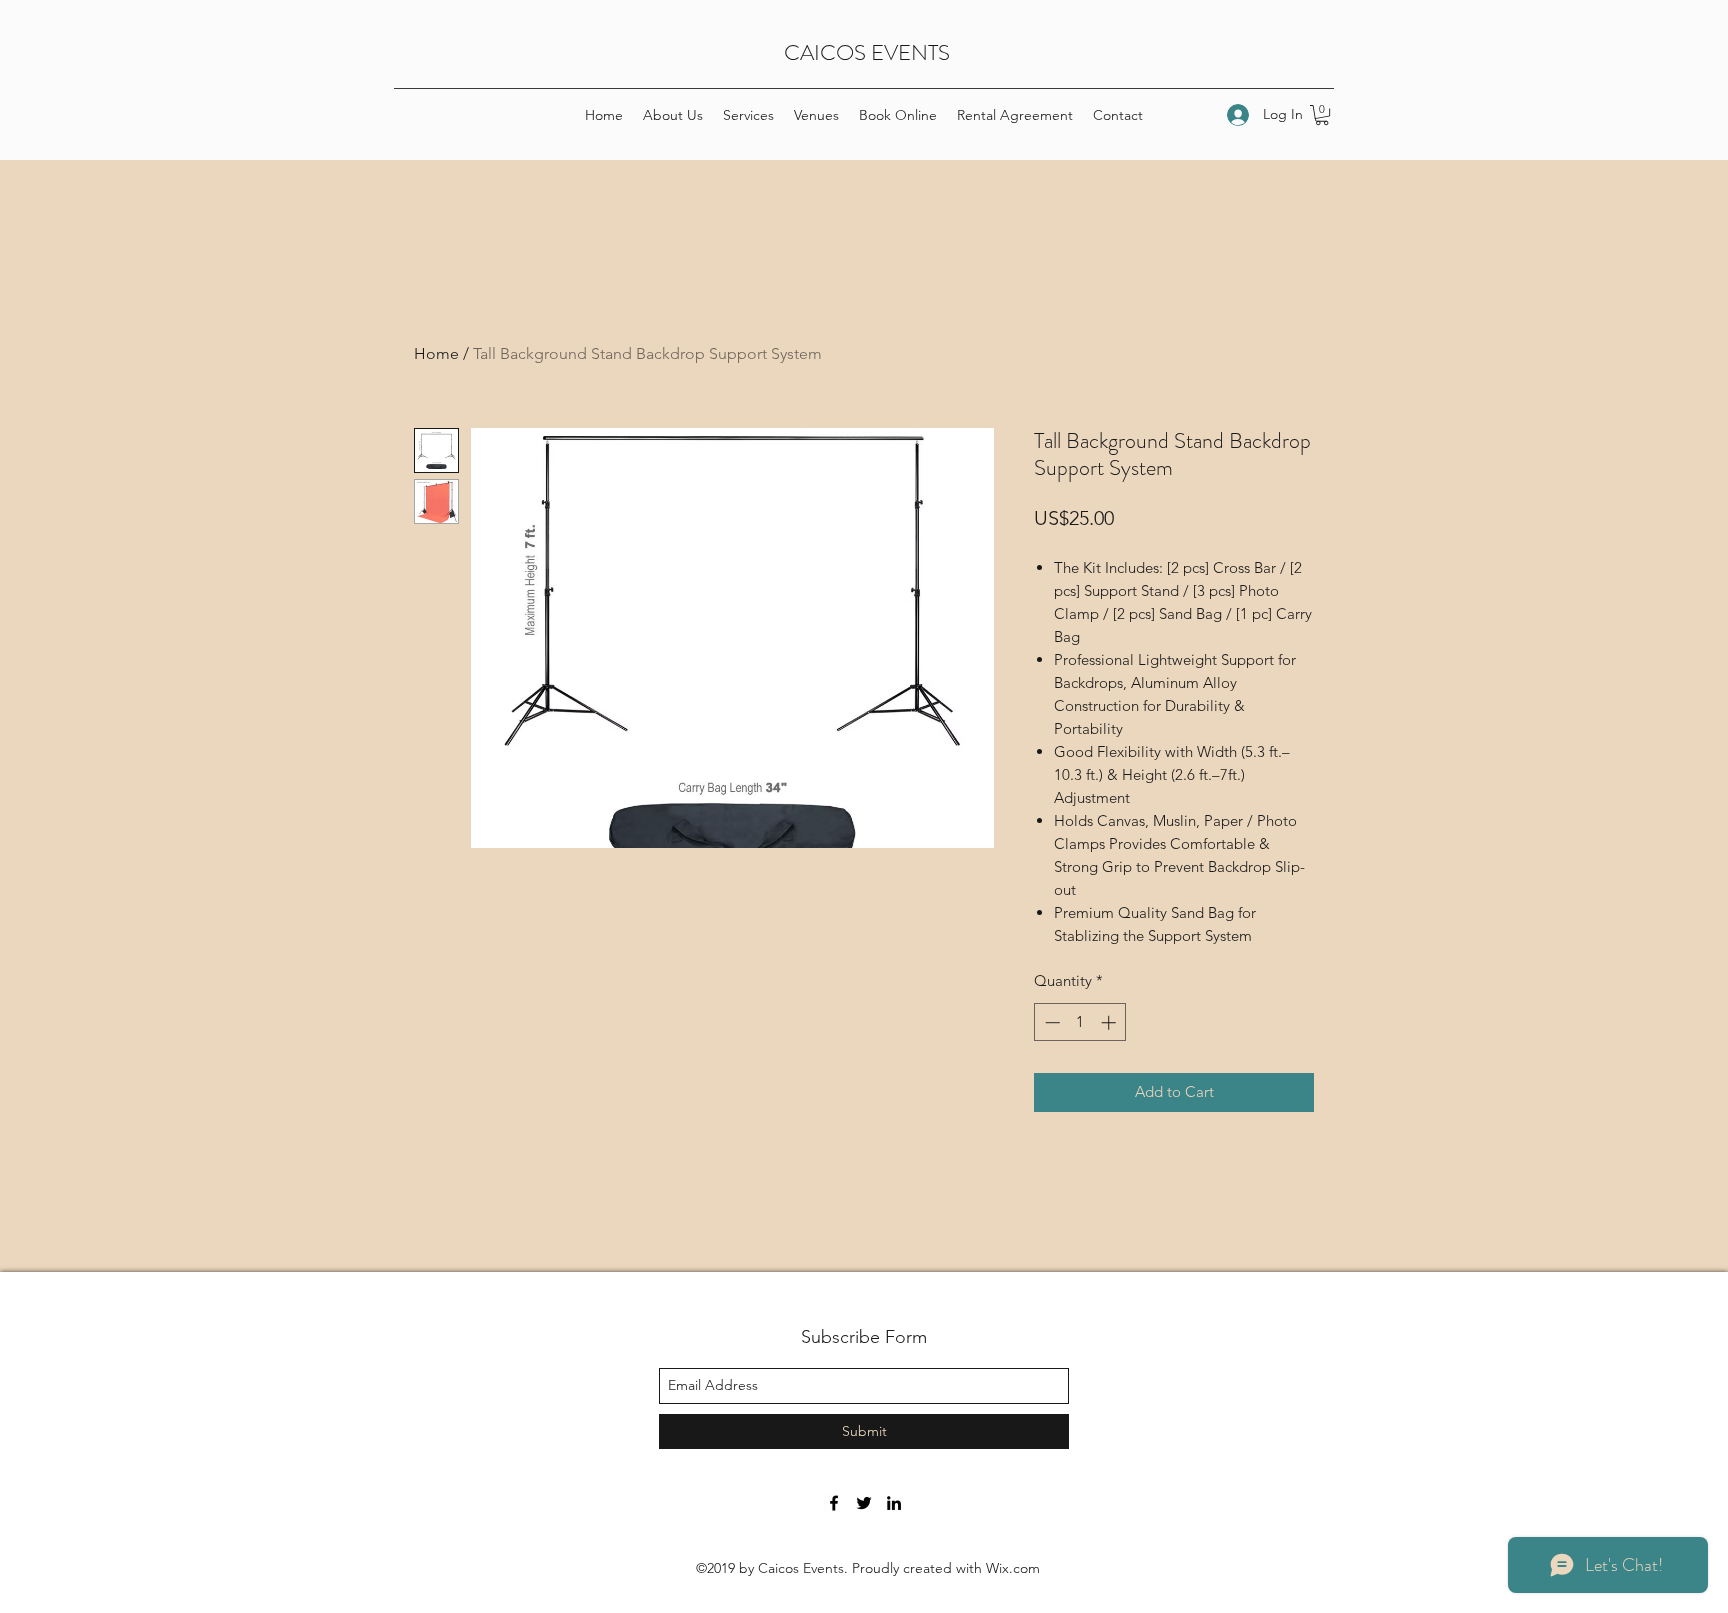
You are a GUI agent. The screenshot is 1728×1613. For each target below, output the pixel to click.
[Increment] (1110, 1022)
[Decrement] (1050, 1022)
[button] (1322, 115)
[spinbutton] (1080, 1022)
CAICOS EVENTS (867, 52)
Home (436, 353)
